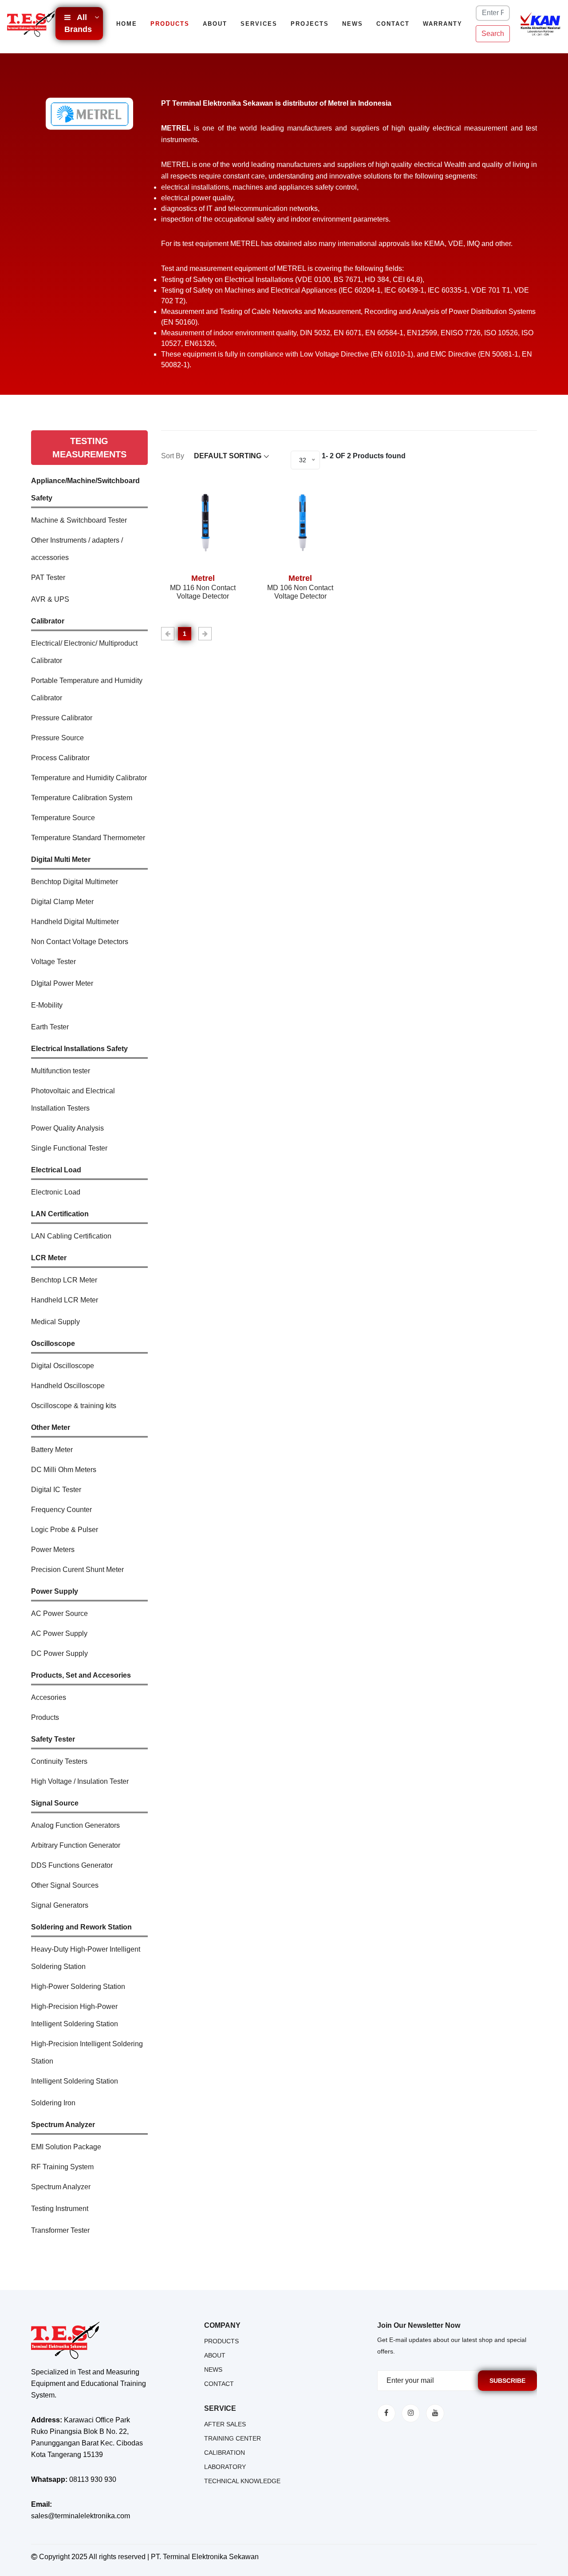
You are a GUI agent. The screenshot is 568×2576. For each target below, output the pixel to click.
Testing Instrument (60, 2209)
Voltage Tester (53, 962)
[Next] (205, 634)
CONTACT (219, 2384)
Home (127, 24)
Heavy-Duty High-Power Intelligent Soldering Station (86, 1958)
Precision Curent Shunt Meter (77, 1570)
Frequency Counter (61, 1510)
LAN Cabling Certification (71, 1236)
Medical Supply (55, 1322)
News (353, 24)
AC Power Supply (59, 1633)
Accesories (49, 1697)
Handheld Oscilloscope (68, 1386)
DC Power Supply (59, 1653)
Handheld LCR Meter (65, 1300)
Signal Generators (60, 1905)
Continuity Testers (59, 1761)
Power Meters (53, 1550)
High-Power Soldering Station (78, 1987)
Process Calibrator (60, 758)
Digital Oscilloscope (63, 1366)
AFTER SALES (225, 2424)
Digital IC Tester (56, 1490)
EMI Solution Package (66, 2147)
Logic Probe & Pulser (65, 1530)
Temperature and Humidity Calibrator (89, 778)
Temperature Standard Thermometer (88, 838)
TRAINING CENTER (233, 2438)
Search (493, 34)
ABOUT (215, 2355)
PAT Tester (48, 578)
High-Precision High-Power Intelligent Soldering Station (75, 2015)
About (215, 24)
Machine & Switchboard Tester (79, 520)
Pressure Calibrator (62, 718)
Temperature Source (63, 818)
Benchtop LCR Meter (64, 1280)
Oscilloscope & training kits (74, 1406)
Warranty (443, 24)
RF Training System (62, 2167)
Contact (393, 24)
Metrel (203, 578)
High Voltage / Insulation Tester (80, 1781)
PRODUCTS (221, 2341)
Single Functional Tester (69, 1148)
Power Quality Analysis (67, 1128)
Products (170, 24)
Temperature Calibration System (82, 798)
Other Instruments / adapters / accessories (77, 549)
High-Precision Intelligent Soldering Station (87, 2052)
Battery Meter (52, 1450)
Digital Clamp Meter (62, 902)
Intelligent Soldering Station (75, 2081)
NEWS (213, 2370)
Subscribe (507, 2381)
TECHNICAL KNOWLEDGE (242, 2481)
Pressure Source (57, 738)
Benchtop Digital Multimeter (75, 882)
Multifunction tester (61, 1071)
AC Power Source (59, 1613)
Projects (310, 24)
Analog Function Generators (75, 1825)
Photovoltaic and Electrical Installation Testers (73, 1099)
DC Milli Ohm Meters (64, 1470)
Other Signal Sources (65, 1885)
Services (259, 24)
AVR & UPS (50, 599)
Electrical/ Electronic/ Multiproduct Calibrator (84, 652)
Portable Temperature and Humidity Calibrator (87, 689)
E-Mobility (47, 1005)
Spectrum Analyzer (61, 2187)
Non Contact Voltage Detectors (80, 942)
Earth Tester (50, 1027)
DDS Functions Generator (72, 1865)
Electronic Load (56, 1192)
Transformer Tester (60, 2230)
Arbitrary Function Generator (76, 1845)
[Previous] (168, 634)
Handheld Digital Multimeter (75, 922)
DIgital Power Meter (62, 983)
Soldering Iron (53, 2103)
